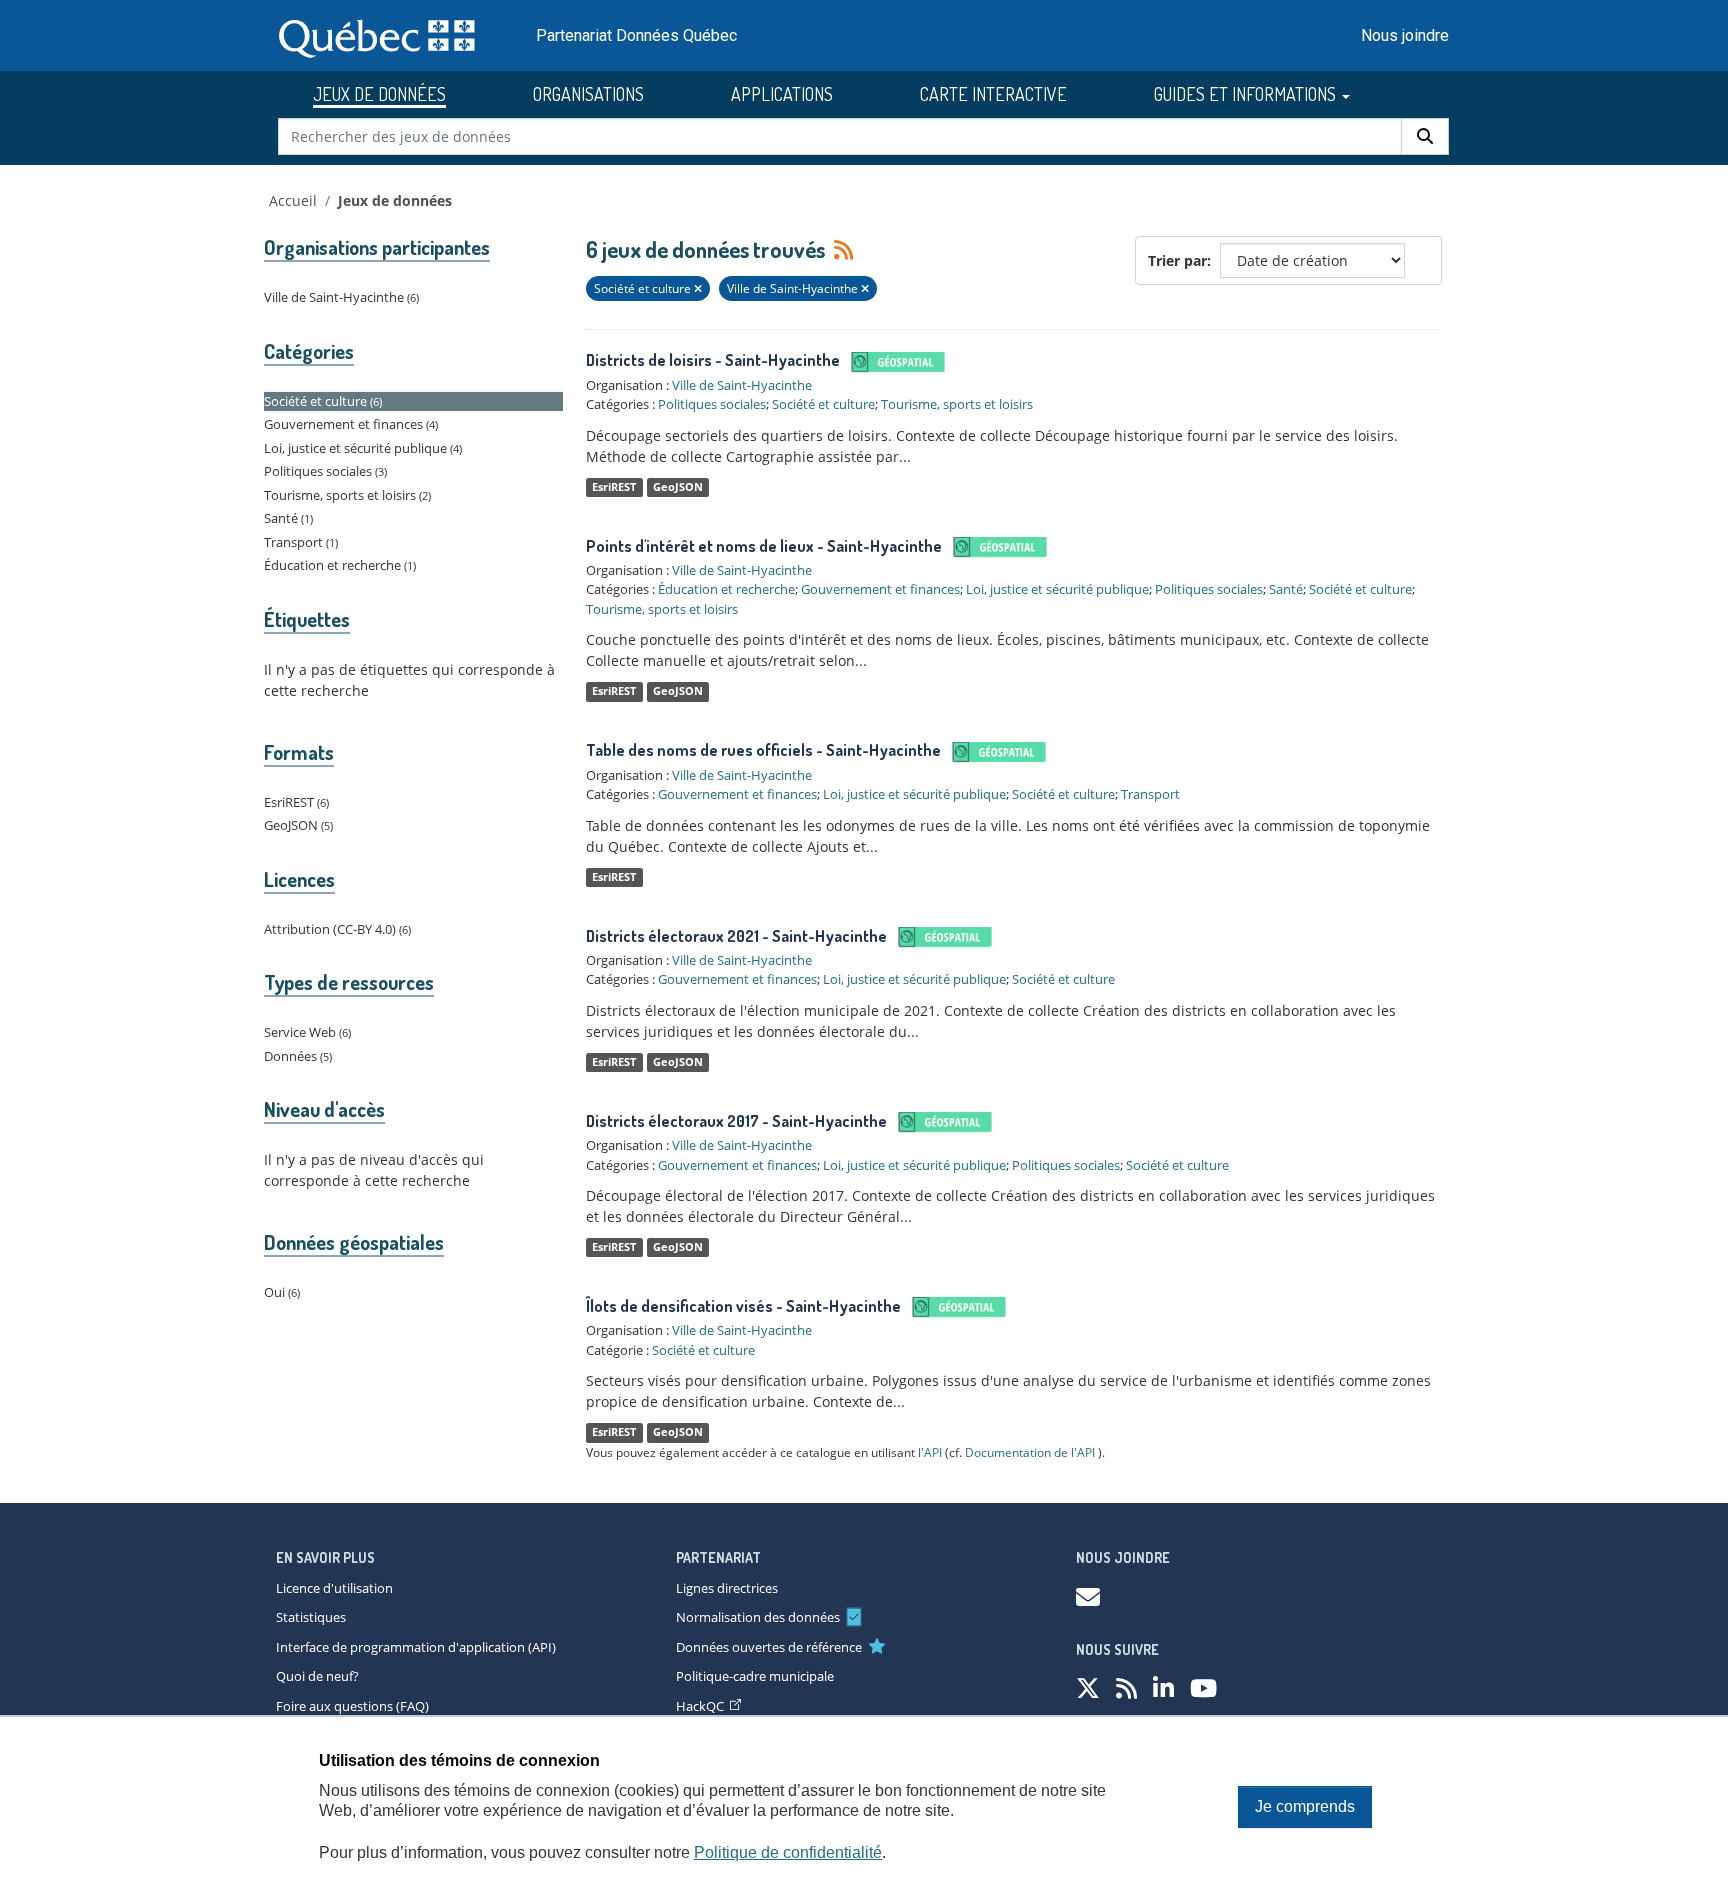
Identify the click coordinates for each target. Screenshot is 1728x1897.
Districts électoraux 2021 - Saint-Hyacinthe (736, 936)
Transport (1150, 794)
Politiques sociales (712, 404)
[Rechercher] (1425, 136)
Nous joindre (1405, 35)
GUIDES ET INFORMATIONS (1247, 94)
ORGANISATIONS (588, 94)
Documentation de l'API (1030, 1452)
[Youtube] (1203, 1687)
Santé (1286, 589)
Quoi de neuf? (317, 1676)
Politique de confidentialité (788, 1852)
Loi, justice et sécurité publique (1057, 589)
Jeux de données (395, 200)
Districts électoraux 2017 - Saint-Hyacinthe (736, 1121)
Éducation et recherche (726, 589)
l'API (930, 1452)
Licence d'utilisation (334, 1588)
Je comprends (1305, 1806)
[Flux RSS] (841, 249)
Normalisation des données (758, 1617)
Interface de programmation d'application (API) (416, 1647)
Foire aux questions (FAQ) (352, 1706)
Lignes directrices (727, 1588)
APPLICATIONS (782, 94)
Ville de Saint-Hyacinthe (742, 385)
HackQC (700, 1706)
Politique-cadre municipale (755, 1676)
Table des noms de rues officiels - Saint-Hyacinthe (763, 750)
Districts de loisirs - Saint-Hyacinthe (713, 360)
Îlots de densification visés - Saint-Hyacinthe (743, 1306)
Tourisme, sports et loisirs (957, 404)
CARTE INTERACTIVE (993, 94)
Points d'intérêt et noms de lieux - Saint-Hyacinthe (764, 546)
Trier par (1177, 260)
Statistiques (311, 1617)
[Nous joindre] (1088, 1596)
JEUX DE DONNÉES (379, 94)
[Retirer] (698, 288)
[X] (1088, 1687)
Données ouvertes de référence (769, 1647)
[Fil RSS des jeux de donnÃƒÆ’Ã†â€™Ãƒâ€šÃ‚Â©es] (1126, 1687)
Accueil (293, 200)
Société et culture (823, 404)
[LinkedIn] (1163, 1687)
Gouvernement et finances (880, 589)
